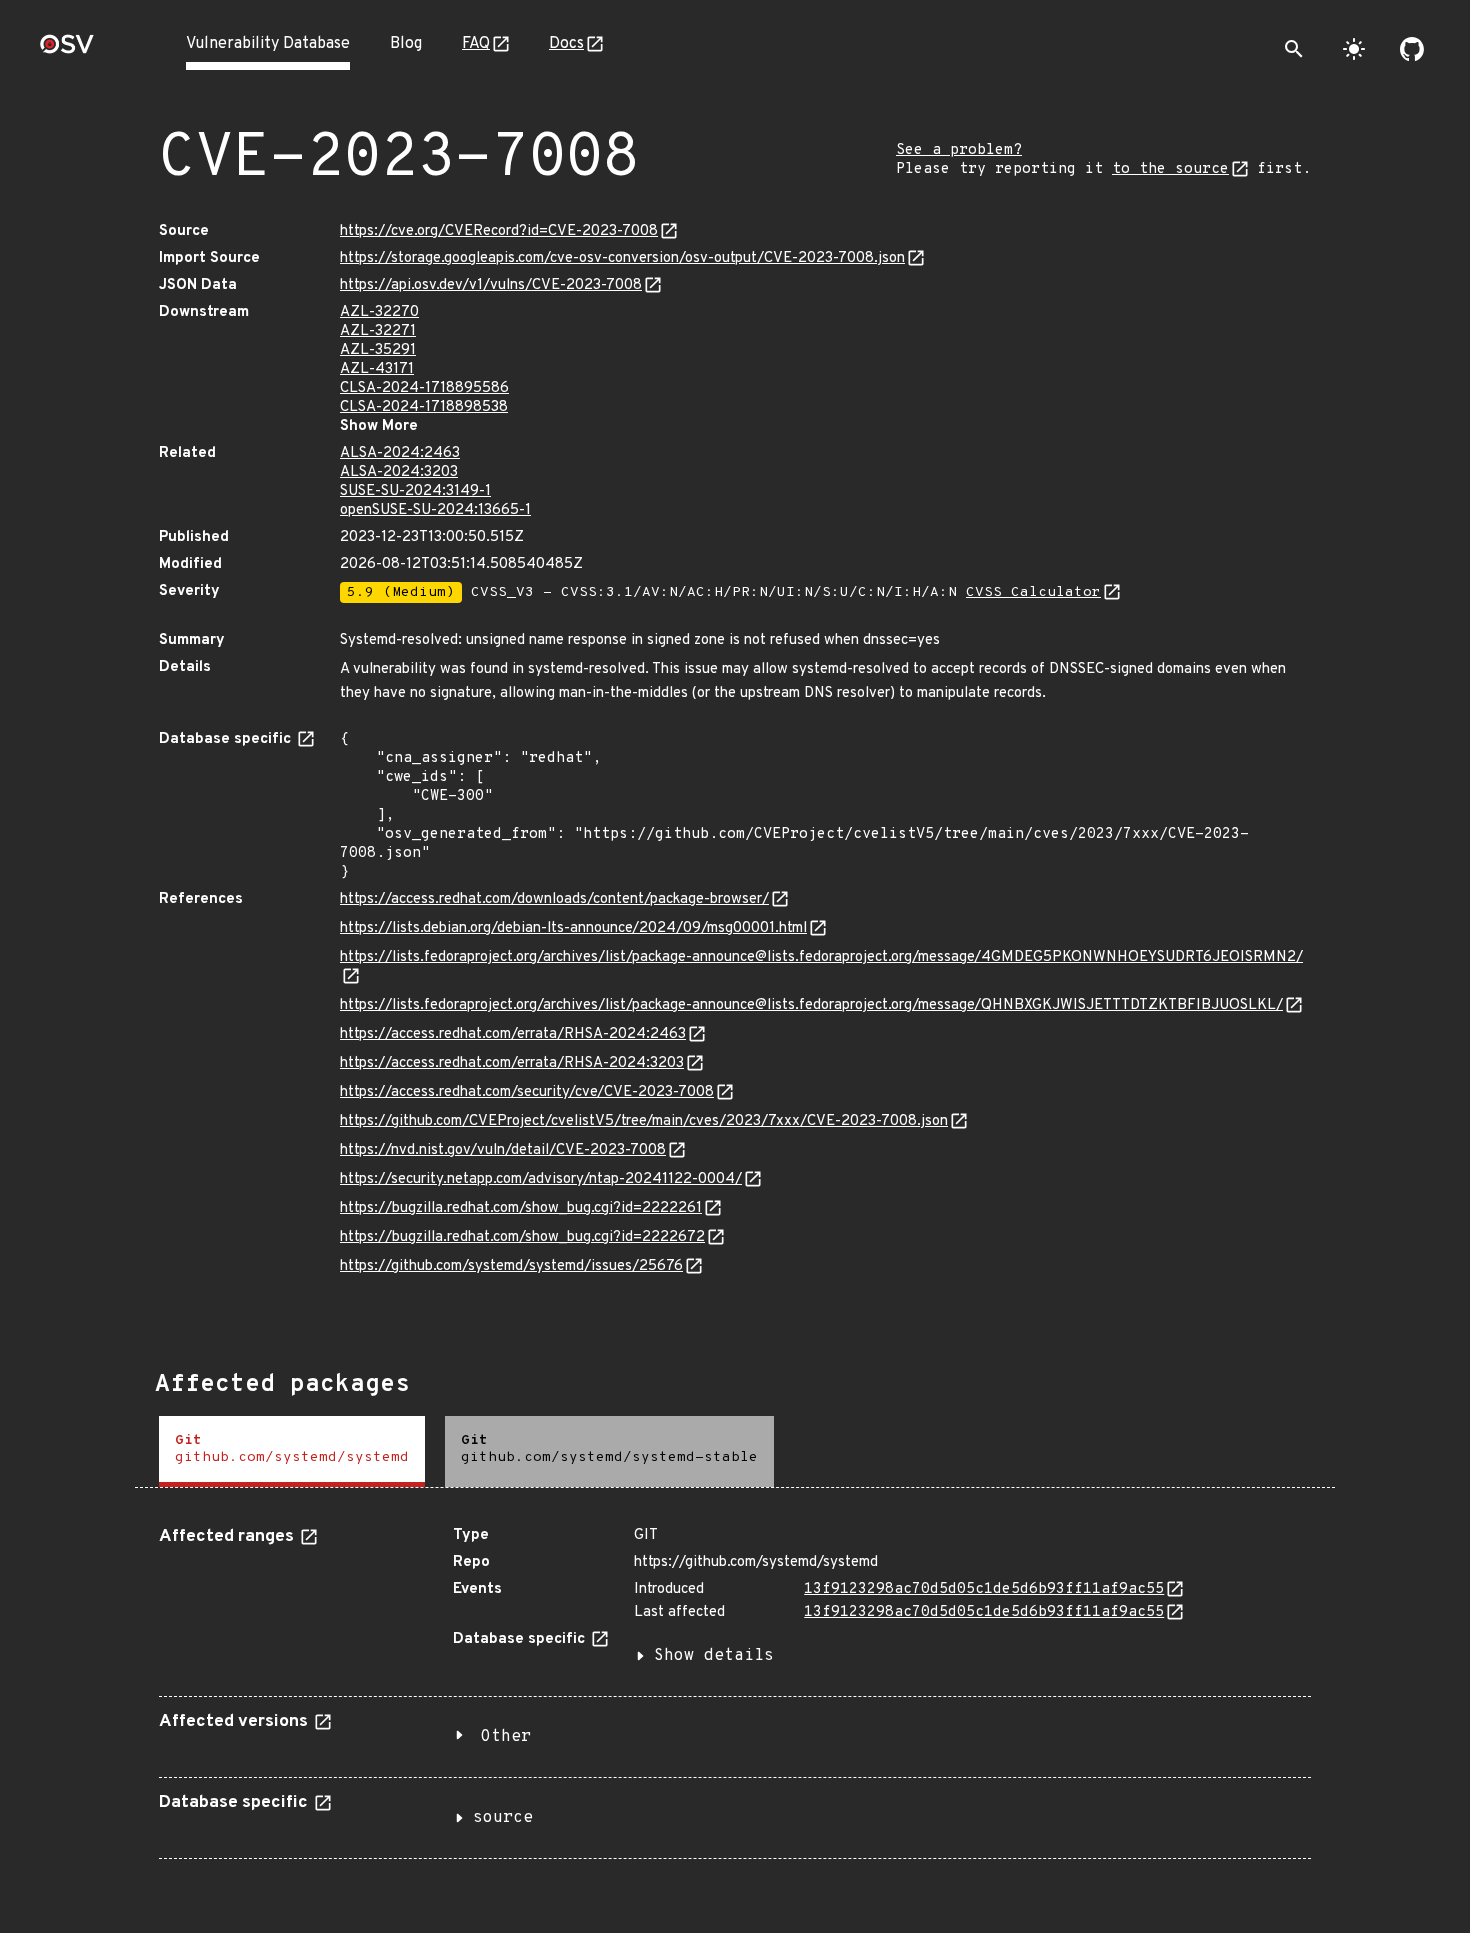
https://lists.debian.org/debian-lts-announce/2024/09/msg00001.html (573, 928)
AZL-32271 (378, 331)
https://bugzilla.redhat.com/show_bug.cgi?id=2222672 (522, 1237)
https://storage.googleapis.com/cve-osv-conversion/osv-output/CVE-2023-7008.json (622, 258)
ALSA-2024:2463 (400, 453)
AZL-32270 (379, 312)
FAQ (476, 44)
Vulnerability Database (268, 44)
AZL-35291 (378, 350)
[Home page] (67, 50)
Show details (714, 1656)
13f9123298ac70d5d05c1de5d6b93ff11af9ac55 (984, 1589)
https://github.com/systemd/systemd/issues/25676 (511, 1266)
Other (506, 1737)
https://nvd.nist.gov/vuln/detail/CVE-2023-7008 (503, 1150)
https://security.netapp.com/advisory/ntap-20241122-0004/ (541, 1179)
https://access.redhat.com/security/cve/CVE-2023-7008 (527, 1092)
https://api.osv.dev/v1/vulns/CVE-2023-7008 (491, 285)
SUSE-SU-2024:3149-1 (415, 491)
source (503, 1818)
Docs (566, 44)
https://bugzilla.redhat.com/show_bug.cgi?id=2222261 (521, 1208)
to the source (1170, 169)
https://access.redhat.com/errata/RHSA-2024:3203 (512, 1063)
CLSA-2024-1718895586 (424, 388)
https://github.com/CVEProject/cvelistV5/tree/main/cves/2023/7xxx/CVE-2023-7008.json (644, 1121)
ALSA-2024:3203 (399, 472)
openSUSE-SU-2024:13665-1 (435, 510)
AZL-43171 (377, 369)
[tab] (292, 1451)
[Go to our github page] (1412, 49)
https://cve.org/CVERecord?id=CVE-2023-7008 (499, 231)
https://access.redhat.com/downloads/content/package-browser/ (554, 899)
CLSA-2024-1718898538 (424, 407)
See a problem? (959, 150)
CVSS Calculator (1033, 592)
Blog (406, 44)
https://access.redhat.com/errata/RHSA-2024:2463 (513, 1034)
